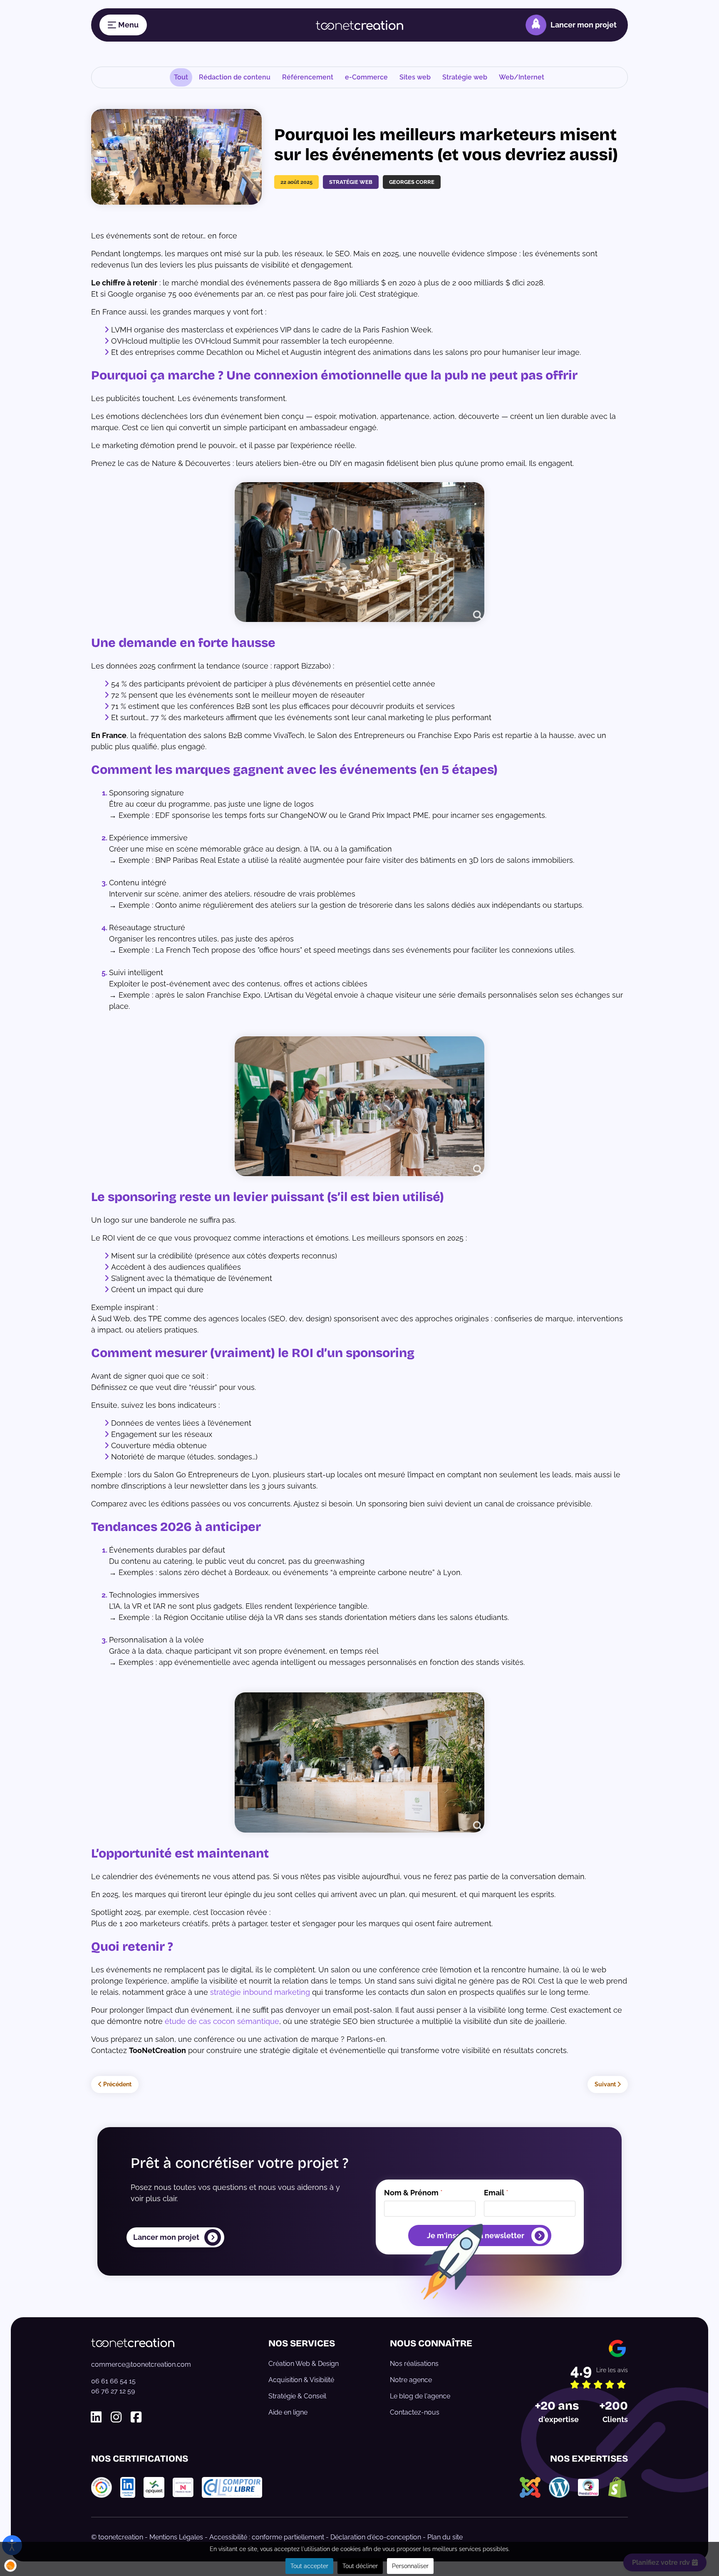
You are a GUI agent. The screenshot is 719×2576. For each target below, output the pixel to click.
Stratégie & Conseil (297, 2396)
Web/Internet (522, 77)
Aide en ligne (288, 2412)
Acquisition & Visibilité (301, 2380)
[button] (10, 2566)
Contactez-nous (415, 2412)
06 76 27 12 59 (113, 2391)
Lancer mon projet (584, 25)
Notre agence (411, 2380)
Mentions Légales (176, 2537)
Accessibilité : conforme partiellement (267, 2537)
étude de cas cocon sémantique (222, 2021)
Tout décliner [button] (360, 2566)
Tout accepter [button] (309, 2566)
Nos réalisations (414, 2364)
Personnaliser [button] (410, 2566)
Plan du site (445, 2537)
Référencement (308, 77)
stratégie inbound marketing (260, 1992)
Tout (181, 77)
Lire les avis (612, 2370)
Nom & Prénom (413, 2193)
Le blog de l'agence (420, 2396)
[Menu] (123, 25)
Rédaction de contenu (235, 77)
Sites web (415, 77)
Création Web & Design (304, 2364)
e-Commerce (366, 77)
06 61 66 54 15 (113, 2381)
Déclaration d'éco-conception (376, 2537)
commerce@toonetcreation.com (141, 2364)
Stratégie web (465, 77)
